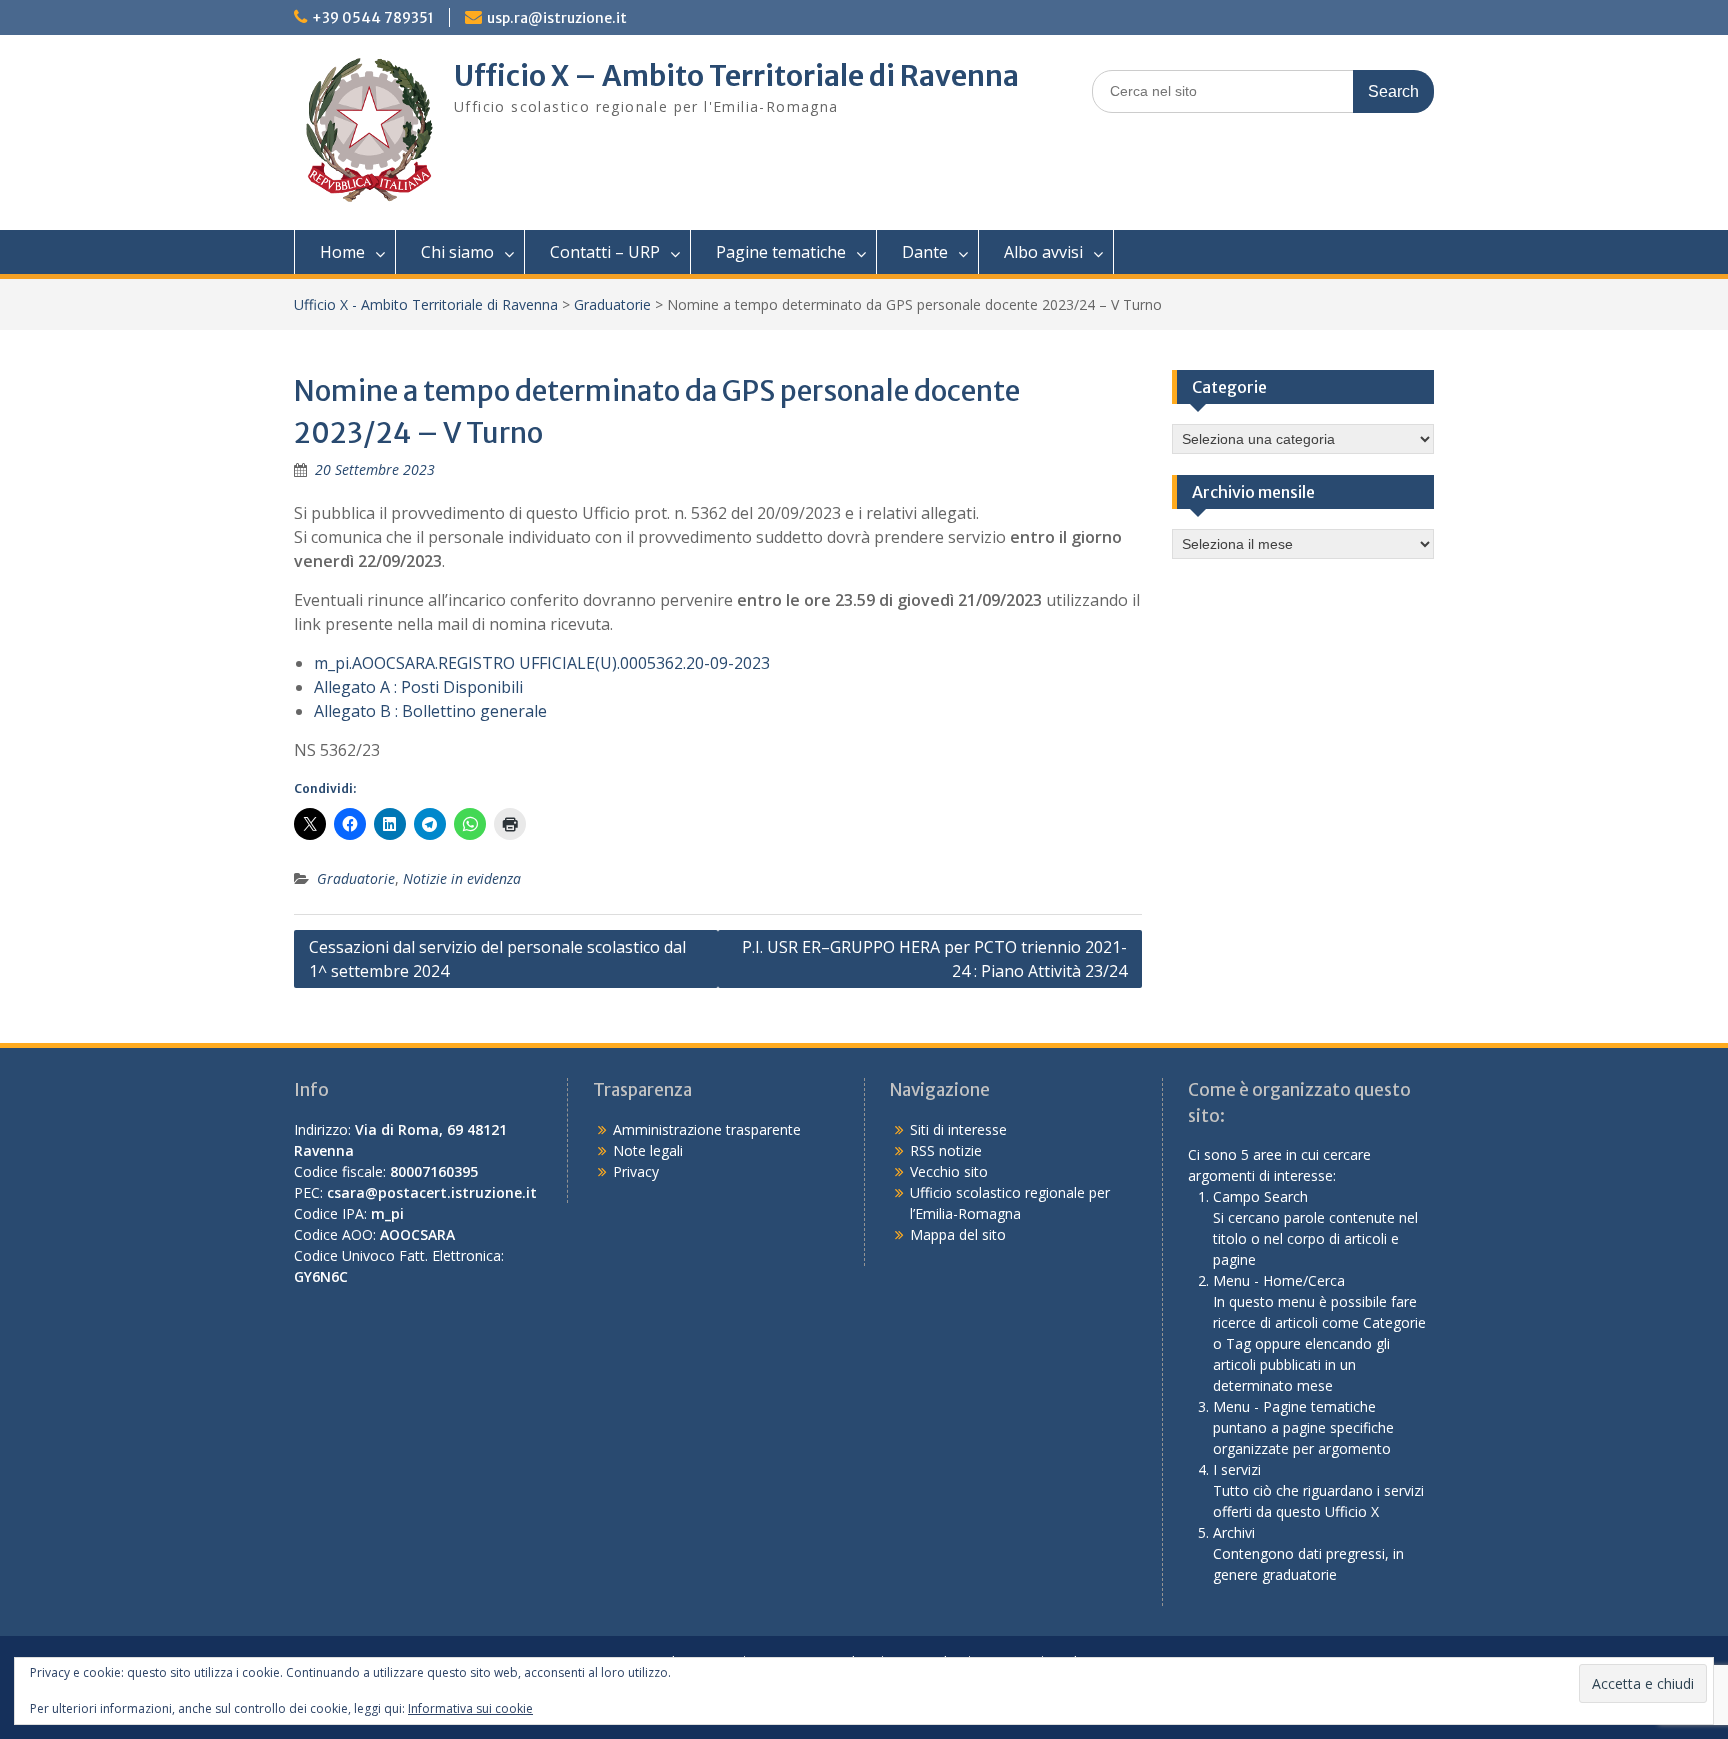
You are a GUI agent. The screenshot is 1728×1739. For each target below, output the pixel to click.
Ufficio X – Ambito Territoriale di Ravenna (736, 76)
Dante (925, 252)
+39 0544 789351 (373, 18)
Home (342, 252)
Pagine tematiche (781, 252)
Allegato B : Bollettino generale (430, 711)
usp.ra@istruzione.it (557, 18)
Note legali (648, 1150)
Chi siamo (457, 252)
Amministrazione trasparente (707, 1129)
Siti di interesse (958, 1129)
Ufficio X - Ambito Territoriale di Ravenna (426, 304)
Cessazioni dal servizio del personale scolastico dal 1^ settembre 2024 (497, 959)
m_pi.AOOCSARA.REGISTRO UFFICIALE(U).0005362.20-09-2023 (542, 663)
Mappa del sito (958, 1234)
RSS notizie (946, 1150)
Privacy (636, 1171)
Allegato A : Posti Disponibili (418, 687)
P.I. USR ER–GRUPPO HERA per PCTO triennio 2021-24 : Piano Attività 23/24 (934, 959)
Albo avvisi (1043, 252)
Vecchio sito (949, 1171)
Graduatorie (612, 304)
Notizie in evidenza (462, 878)
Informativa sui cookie (470, 1708)
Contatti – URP (605, 252)
